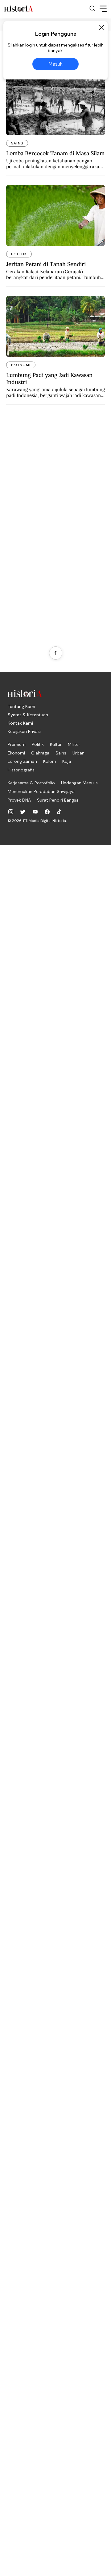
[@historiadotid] (35, 812)
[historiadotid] (11, 812)
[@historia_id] (23, 812)
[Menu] (103, 9)
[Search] (92, 9)
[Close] (101, 27)
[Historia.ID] (18, 9)
